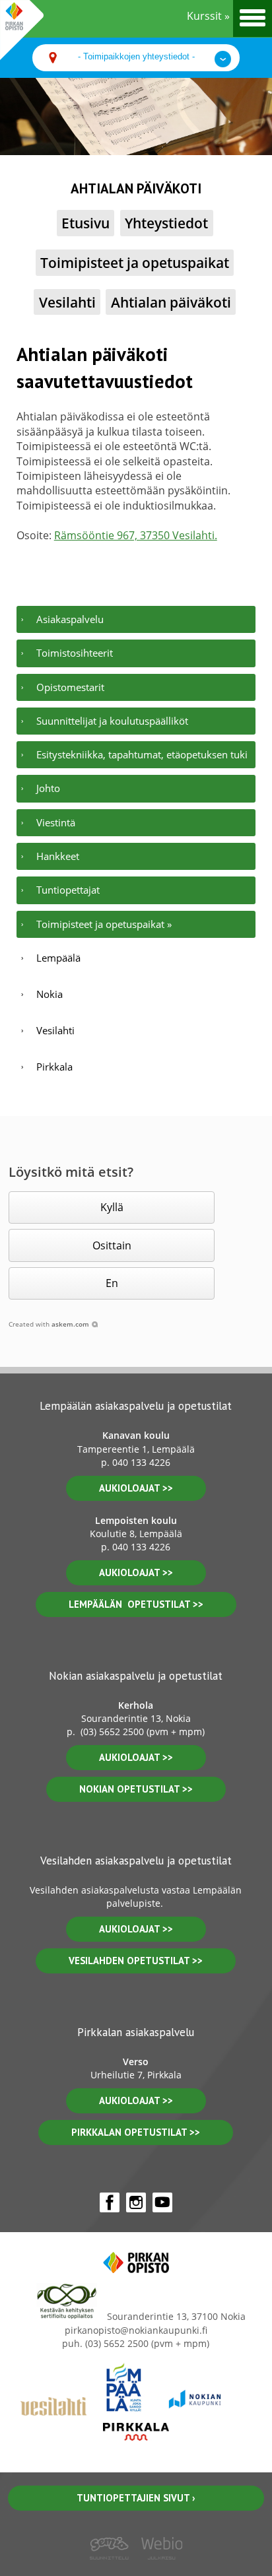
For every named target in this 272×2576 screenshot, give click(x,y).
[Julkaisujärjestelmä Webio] (159, 2569)
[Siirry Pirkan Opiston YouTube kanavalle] (162, 2202)
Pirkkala (54, 1067)
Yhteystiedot (166, 223)
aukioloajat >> (136, 1488)
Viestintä (56, 822)
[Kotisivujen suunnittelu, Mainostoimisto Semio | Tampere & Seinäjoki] (113, 2569)
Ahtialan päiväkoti (171, 302)
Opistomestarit (70, 687)
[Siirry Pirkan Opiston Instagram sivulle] (136, 2202)
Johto (48, 788)
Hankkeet (58, 856)
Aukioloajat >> (136, 1757)
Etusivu (85, 223)
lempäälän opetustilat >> (136, 1604)
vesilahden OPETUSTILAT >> (136, 1961)
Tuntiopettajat (68, 890)
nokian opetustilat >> (136, 1789)
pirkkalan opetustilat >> (136, 2132)
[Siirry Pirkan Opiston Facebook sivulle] (110, 2202)
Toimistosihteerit (75, 653)
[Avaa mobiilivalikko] (253, 18)
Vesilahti (67, 302)
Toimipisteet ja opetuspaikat (135, 262)
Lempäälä (58, 958)
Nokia (50, 994)
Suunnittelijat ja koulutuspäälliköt (112, 721)
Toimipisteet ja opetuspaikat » (104, 924)
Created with (49, 1324)
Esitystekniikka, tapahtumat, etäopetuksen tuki (142, 754)
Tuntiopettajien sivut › (136, 2498)
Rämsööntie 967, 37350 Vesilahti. (136, 535)
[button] (112, 1207)
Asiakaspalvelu (70, 619)
